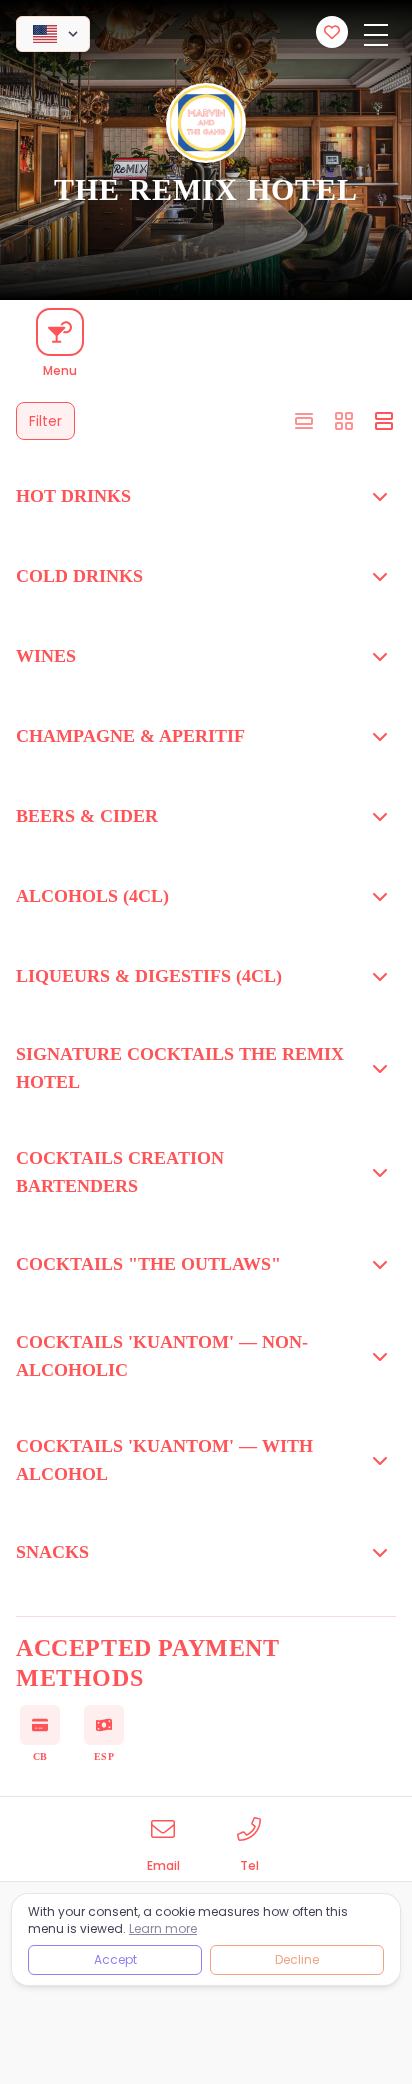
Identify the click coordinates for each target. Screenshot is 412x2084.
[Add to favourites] (332, 32)
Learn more (163, 1928)
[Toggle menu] (376, 36)
